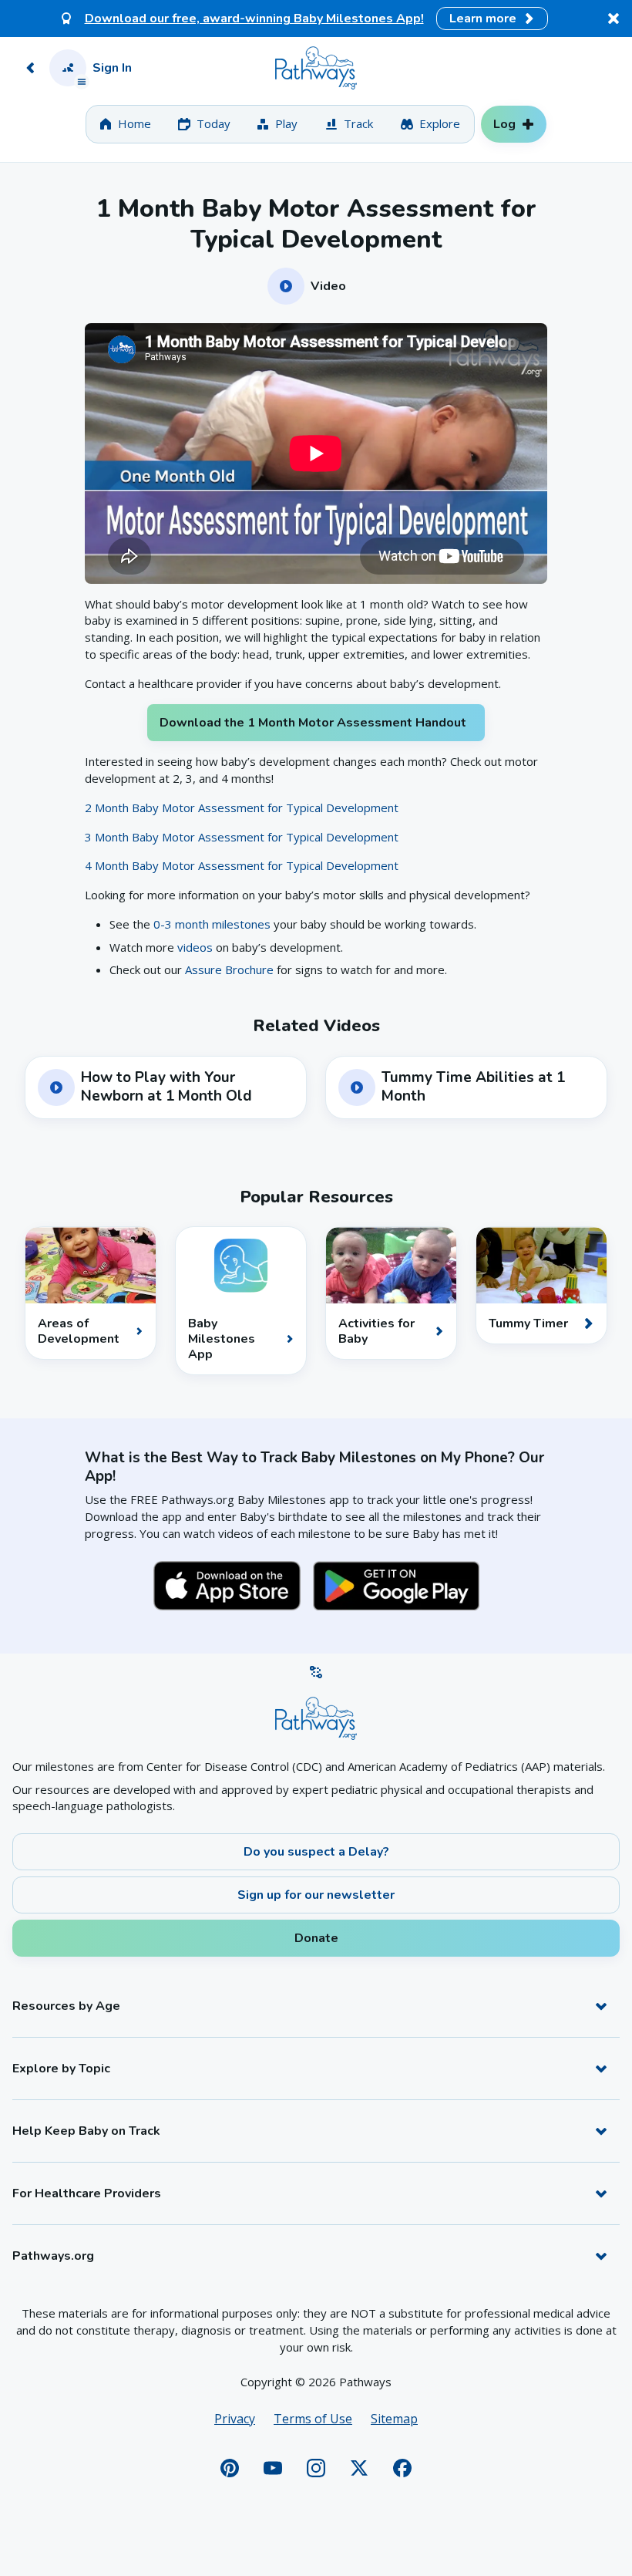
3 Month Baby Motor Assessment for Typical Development (242, 837)
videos (195, 947)
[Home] (316, 68)
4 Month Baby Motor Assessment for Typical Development (242, 865)
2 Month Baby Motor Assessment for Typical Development (242, 808)
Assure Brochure (229, 969)
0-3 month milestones (213, 924)
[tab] (125, 124)
